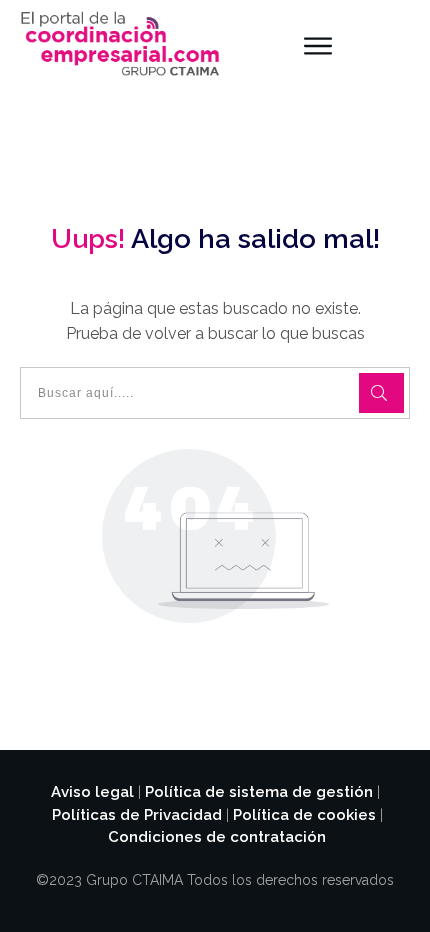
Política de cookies (304, 815)
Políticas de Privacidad (137, 815)
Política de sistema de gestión (259, 792)
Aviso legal (92, 792)
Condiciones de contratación (217, 837)
